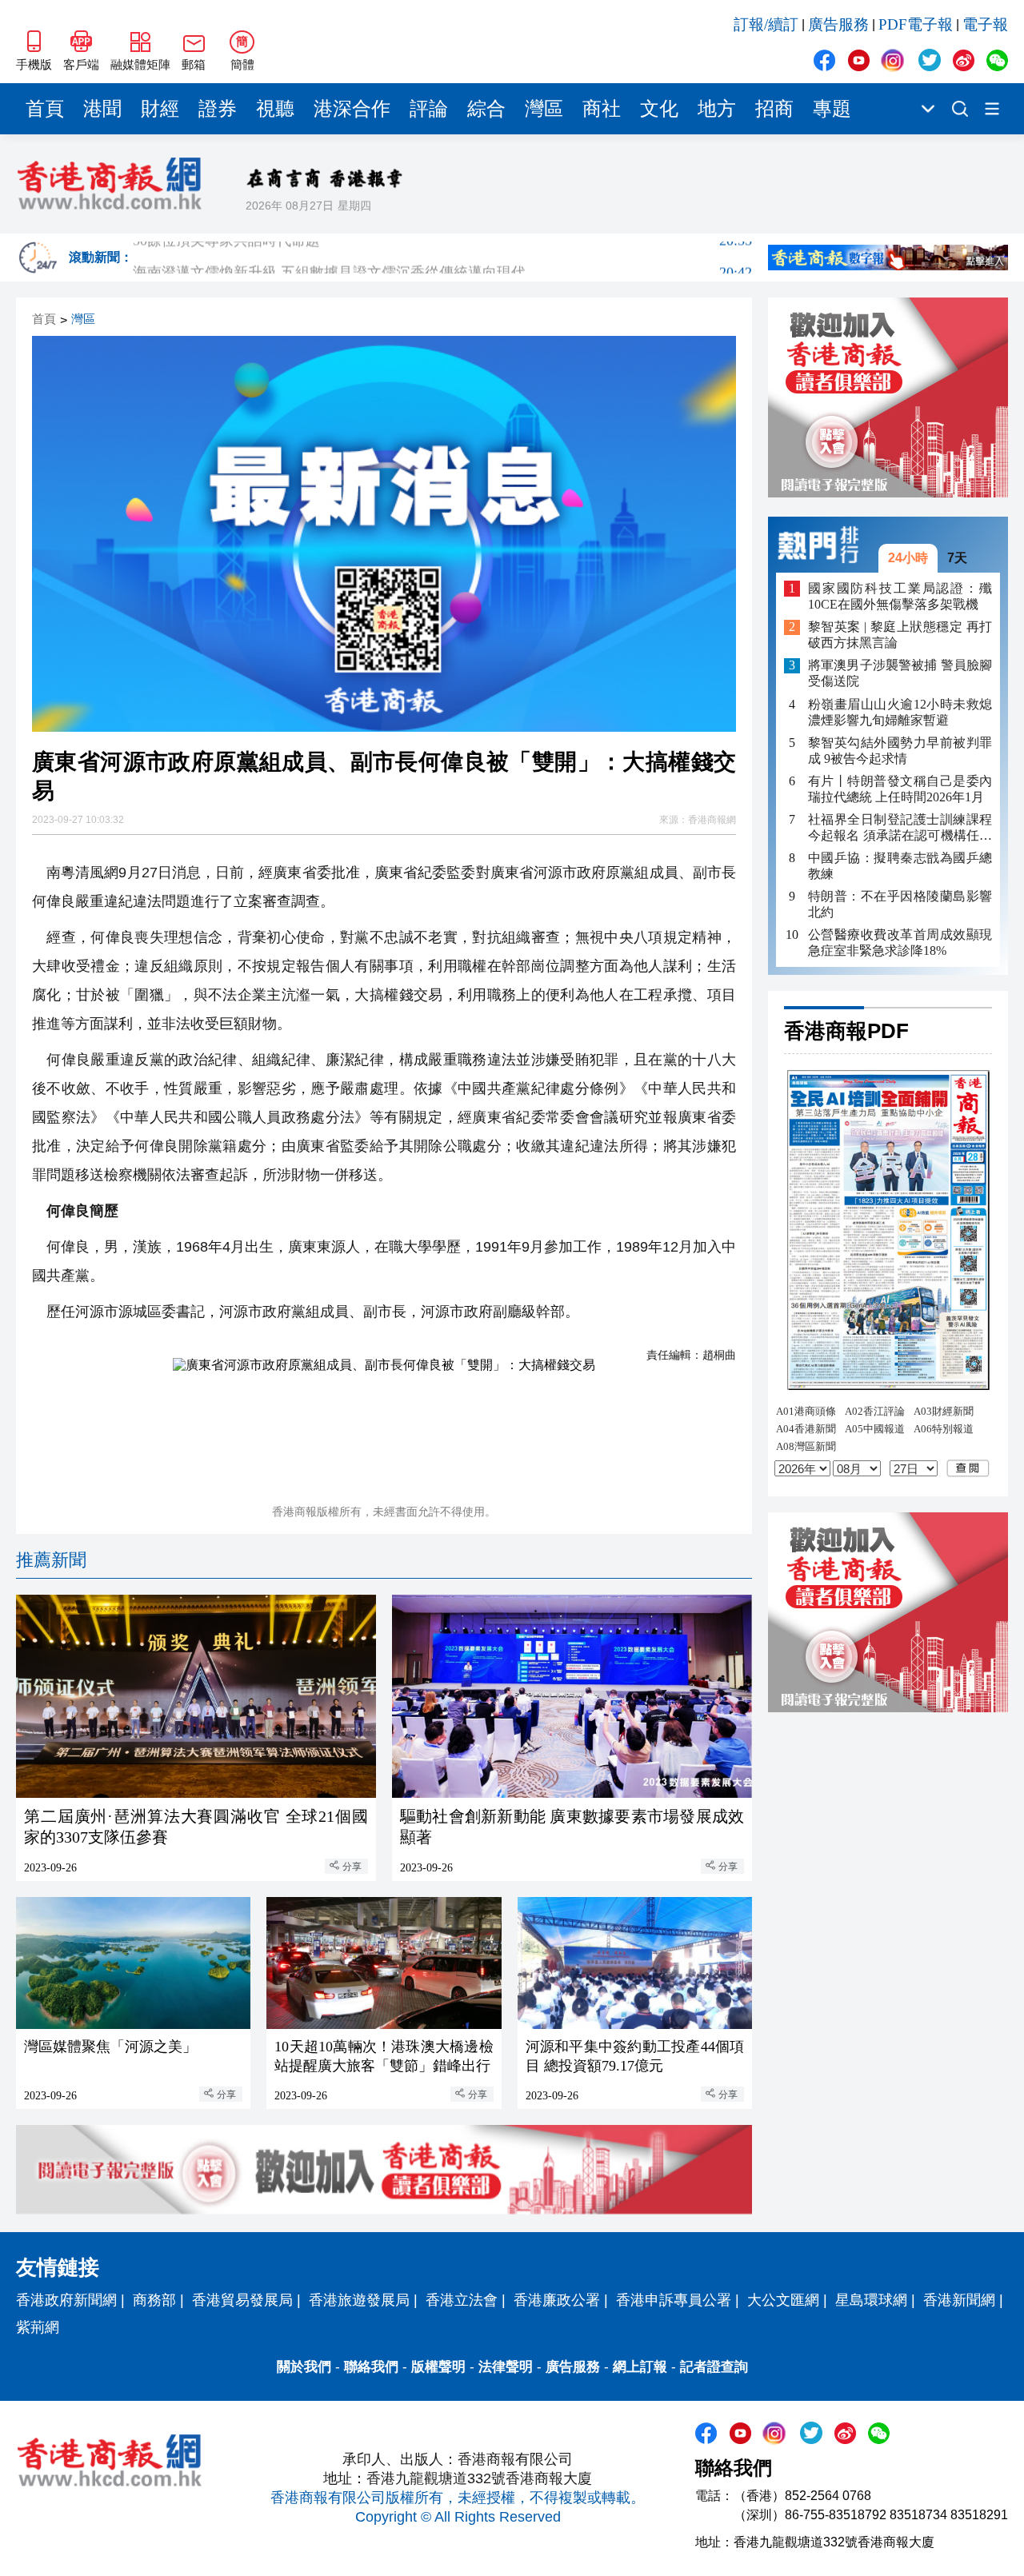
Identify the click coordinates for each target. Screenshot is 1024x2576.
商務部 (154, 2300)
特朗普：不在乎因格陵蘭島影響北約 (900, 904)
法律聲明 (506, 2367)
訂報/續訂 (766, 24)
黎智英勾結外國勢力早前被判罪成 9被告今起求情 (900, 751)
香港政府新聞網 (66, 2300)
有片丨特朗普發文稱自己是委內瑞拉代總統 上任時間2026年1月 (900, 789)
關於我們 (304, 2367)
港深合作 (352, 109)
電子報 (985, 24)
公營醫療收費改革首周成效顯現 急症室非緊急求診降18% (900, 943)
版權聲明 (438, 2367)
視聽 (275, 109)
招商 (774, 109)
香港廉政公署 (557, 2300)
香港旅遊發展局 (359, 2300)
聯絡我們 (371, 2367)
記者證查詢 (714, 2367)
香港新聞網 (959, 2300)
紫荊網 (38, 2327)
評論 (429, 109)
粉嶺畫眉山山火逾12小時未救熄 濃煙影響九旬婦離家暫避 (900, 712)
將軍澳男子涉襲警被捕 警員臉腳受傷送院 (900, 674)
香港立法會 (462, 2300)
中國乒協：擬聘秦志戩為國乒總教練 (900, 866)
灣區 (544, 109)
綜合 (486, 109)
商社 (602, 109)
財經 (160, 109)
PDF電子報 (916, 24)
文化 (659, 109)
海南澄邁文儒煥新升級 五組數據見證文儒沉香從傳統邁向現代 (442, 258)
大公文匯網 (783, 2300)
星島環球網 (871, 2300)
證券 (218, 109)
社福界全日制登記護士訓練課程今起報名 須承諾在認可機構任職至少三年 (900, 828)
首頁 (45, 109)
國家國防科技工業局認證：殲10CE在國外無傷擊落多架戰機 (900, 596)
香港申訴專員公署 (674, 2300)
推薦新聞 (51, 1560)
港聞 (102, 109)
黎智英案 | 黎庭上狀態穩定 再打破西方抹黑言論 (900, 635)
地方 (717, 109)
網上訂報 (640, 2367)
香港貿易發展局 (242, 2300)
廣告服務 (838, 24)
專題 (832, 109)
